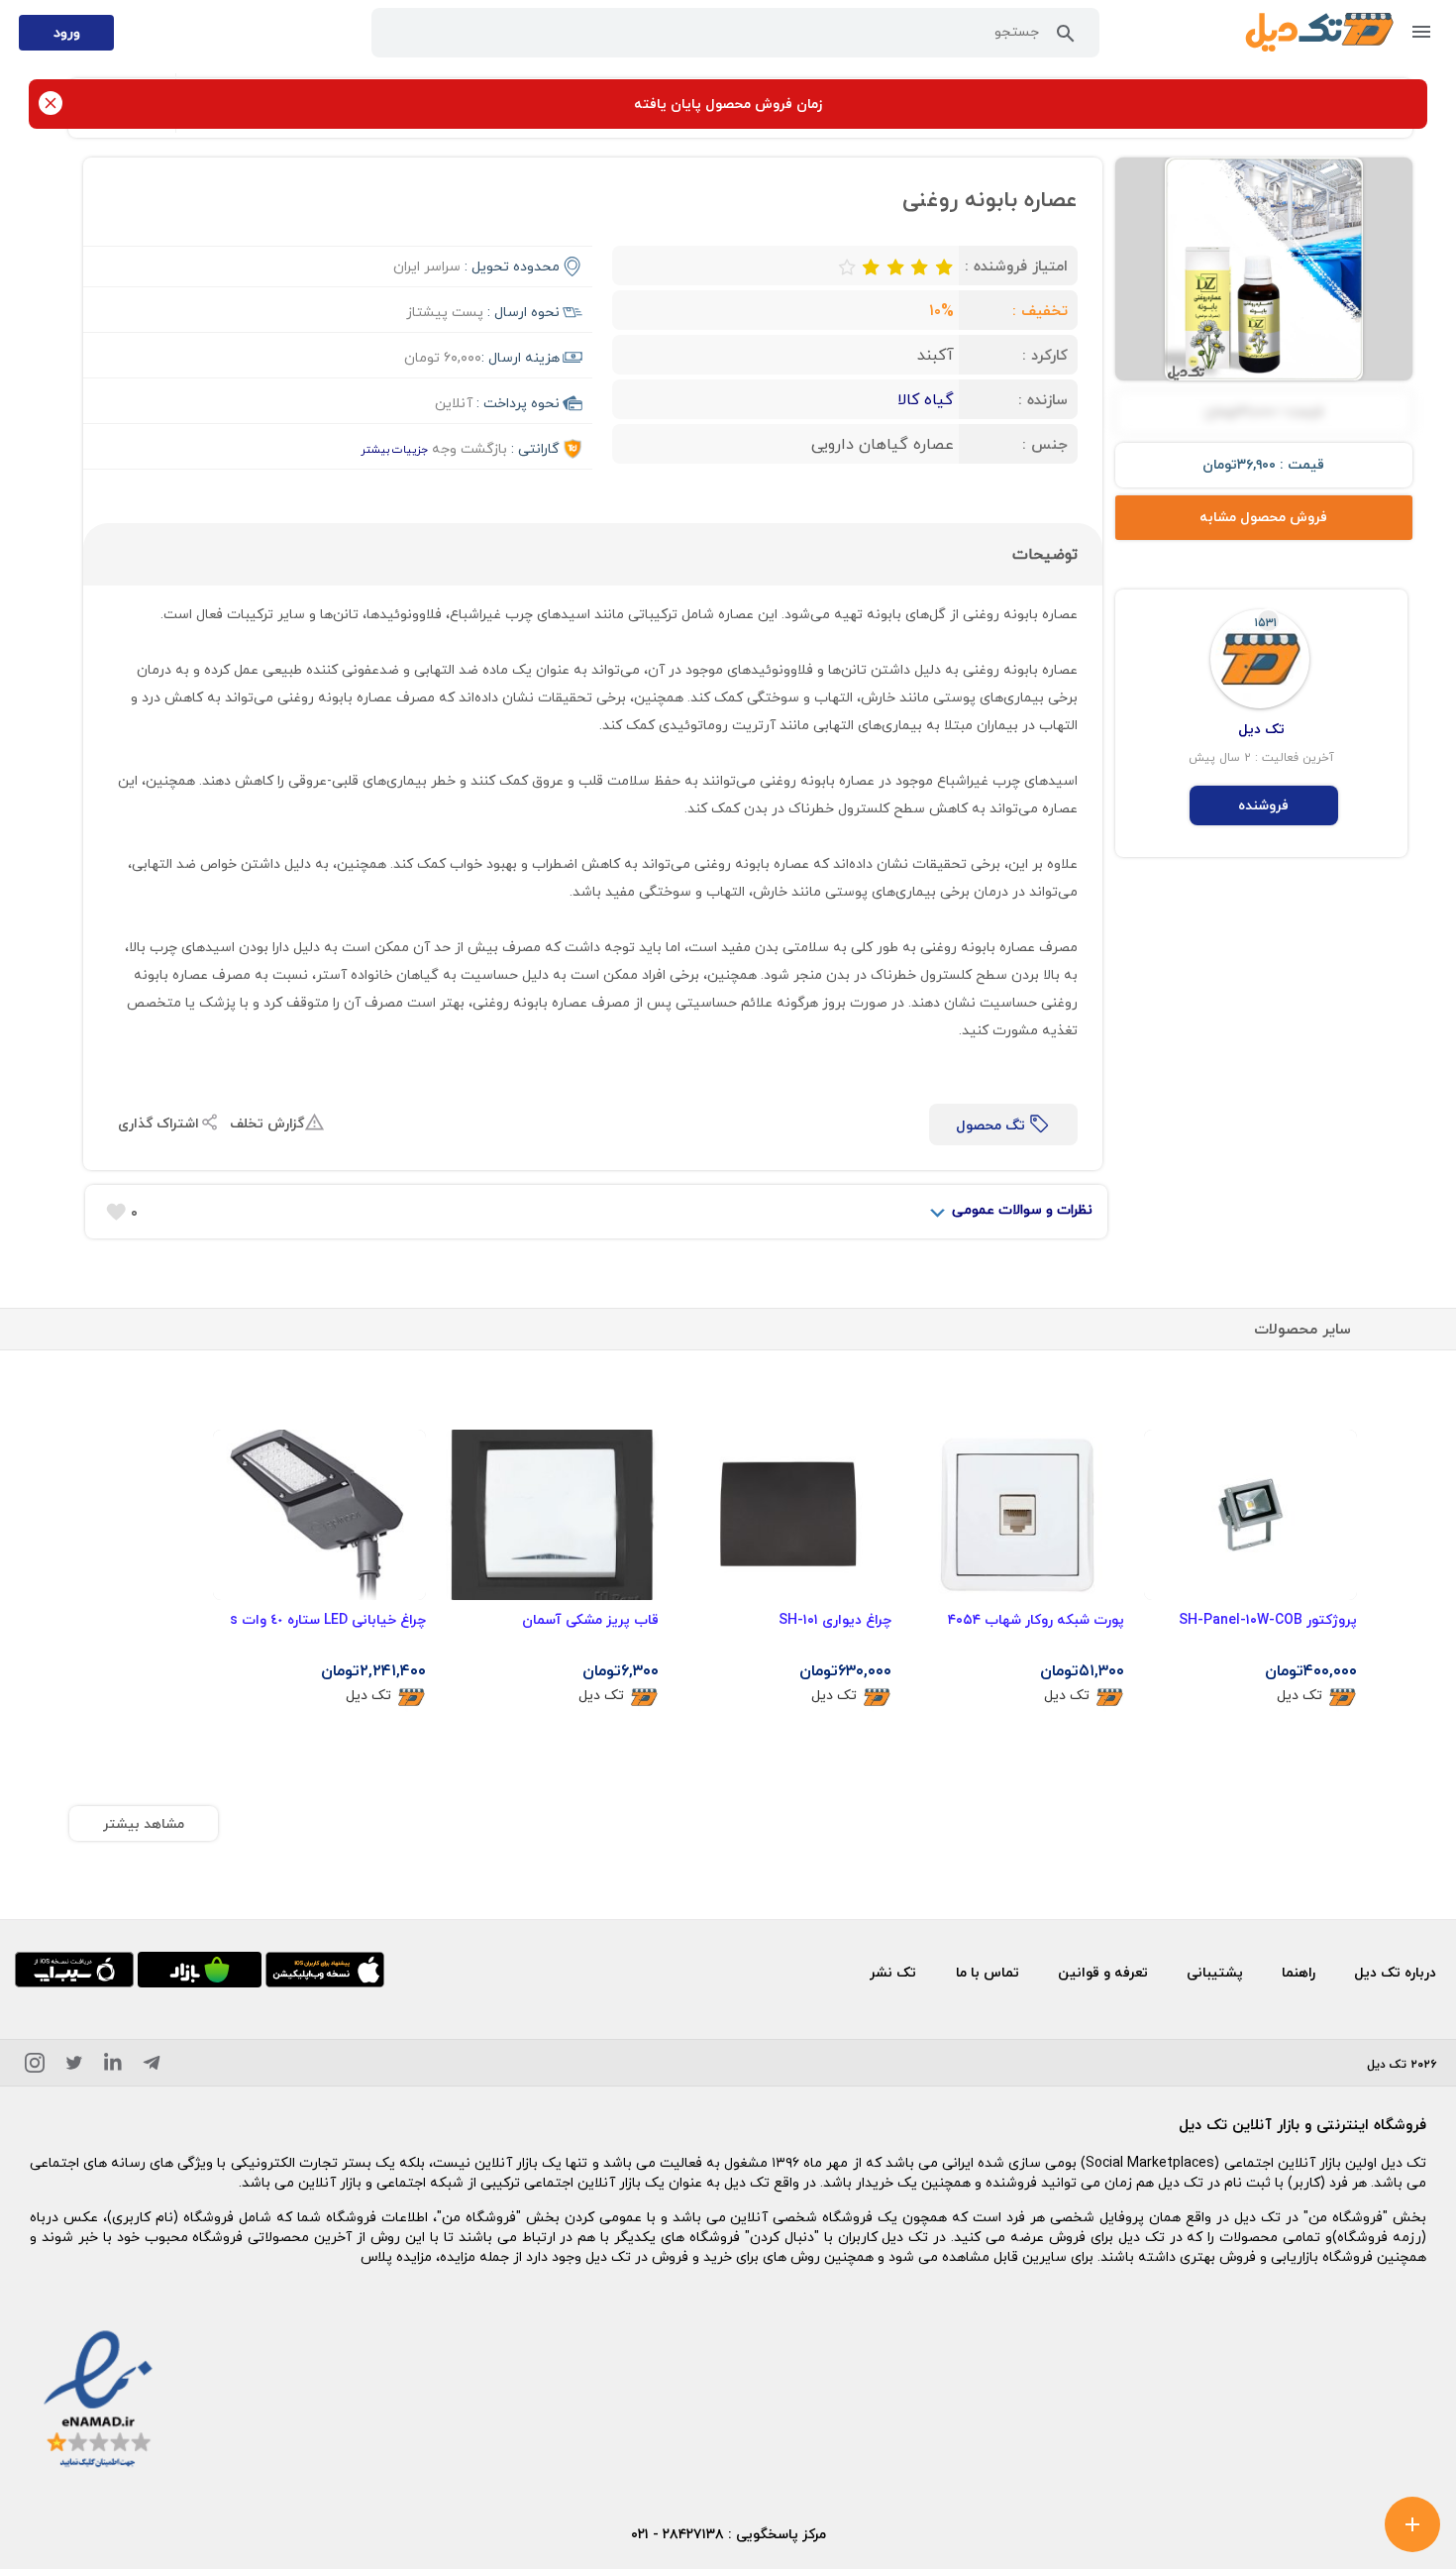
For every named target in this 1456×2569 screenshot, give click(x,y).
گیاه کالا (926, 399)
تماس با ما (988, 1972)
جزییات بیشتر (394, 449)
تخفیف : (1040, 310)
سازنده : (1043, 399)
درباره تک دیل (1395, 1972)
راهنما (1299, 1972)
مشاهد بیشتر (144, 1823)
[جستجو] (1066, 38)
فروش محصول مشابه (1263, 517)
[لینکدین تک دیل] (113, 2066)
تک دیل (1300, 1696)
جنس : (1045, 444)
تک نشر (893, 1972)
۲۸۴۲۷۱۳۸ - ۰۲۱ (677, 2534)
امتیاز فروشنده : (1016, 266)
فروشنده (1263, 805)
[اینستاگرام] (35, 2066)
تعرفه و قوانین (1103, 1972)
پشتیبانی (1215, 1972)
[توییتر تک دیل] (74, 2066)
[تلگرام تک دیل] (152, 2066)
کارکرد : (1045, 355)
